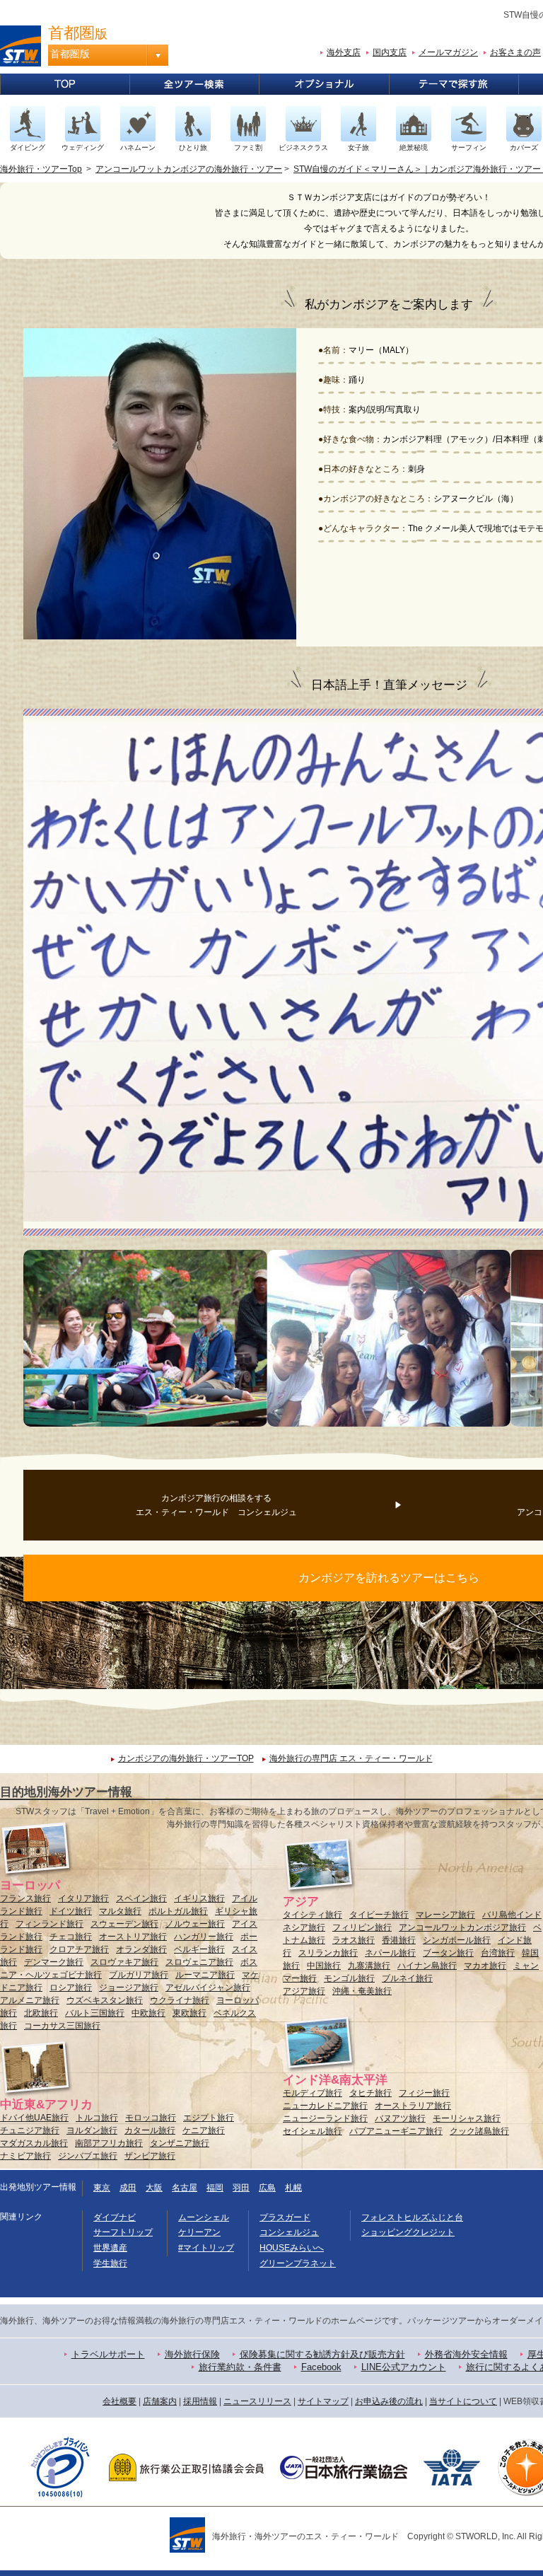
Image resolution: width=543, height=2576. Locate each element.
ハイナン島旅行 (427, 1966)
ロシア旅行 (71, 1988)
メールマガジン (448, 52)
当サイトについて (463, 2401)
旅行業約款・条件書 (240, 2367)
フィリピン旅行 (362, 1927)
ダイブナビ (115, 2217)
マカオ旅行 (485, 1966)
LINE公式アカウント (404, 2367)
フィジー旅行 (424, 2093)
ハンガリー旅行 (204, 1937)
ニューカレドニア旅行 (325, 2106)
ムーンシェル (204, 2217)
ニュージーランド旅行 (325, 2118)
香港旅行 (399, 1940)
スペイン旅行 (141, 1898)
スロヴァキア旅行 (124, 1962)
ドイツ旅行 (71, 1911)
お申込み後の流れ (389, 2401)
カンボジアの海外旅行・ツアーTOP (186, 1758)
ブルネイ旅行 (407, 1978)
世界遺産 (110, 2248)
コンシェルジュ (289, 2232)
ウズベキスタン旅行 (105, 2000)
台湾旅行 (498, 1953)
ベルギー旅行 (199, 1949)
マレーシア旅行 (445, 1915)
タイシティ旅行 (313, 1915)
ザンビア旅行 (150, 2156)
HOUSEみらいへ (292, 2248)
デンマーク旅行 (54, 1962)
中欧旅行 (148, 2013)
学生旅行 (110, 2263)
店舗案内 (160, 2401)
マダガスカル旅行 (34, 2143)
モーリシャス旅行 (467, 2118)
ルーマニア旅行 (205, 1975)
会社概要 (119, 2401)
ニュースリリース (257, 2401)
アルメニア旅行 (30, 2000)
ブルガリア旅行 (139, 1975)
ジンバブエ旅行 (88, 2156)
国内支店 (390, 52)
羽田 (241, 2188)
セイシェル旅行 (313, 2131)
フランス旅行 (25, 1898)
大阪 (154, 2188)
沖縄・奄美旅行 (362, 1991)
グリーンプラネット (298, 2263)
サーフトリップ (123, 2232)
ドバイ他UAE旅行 (34, 2118)
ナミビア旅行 (25, 2156)
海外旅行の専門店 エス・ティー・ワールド (351, 1758)
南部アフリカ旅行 (109, 2143)
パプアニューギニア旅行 (396, 2131)
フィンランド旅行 (49, 1924)
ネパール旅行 (390, 1953)
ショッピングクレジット (408, 2232)
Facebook (321, 2367)
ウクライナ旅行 (180, 2000)
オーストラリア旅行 (413, 2106)
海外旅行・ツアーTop (41, 169)
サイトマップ (323, 2401)
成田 (128, 2188)
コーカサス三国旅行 (62, 2026)
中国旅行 (324, 1966)
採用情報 (200, 2401)
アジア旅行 (304, 1991)
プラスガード (285, 2217)
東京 (102, 2188)
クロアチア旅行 (79, 1949)
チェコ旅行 (71, 1937)
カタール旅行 (150, 2130)
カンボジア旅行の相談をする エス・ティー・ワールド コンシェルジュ (216, 1505)
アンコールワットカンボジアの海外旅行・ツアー (189, 169)
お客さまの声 (515, 52)
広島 (267, 2188)
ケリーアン (199, 2232)
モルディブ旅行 (313, 2093)
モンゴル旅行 (349, 1978)
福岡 (215, 2188)
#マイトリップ (206, 2248)
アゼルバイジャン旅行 (208, 1988)
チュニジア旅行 (30, 2130)
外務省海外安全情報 (466, 2354)
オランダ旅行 (141, 1949)
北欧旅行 (41, 2013)
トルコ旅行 (97, 2118)
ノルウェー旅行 (195, 1924)
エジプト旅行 (209, 2118)
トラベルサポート (108, 2354)
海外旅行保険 (192, 2354)
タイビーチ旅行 (379, 1915)
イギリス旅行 (199, 1898)
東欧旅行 (189, 2013)
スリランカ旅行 (328, 1953)
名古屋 (185, 2188)
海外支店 (344, 52)
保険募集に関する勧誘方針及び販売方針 (322, 2354)
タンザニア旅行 (180, 2143)
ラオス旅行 (354, 1940)
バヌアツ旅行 (400, 2118)
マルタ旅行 (120, 1911)
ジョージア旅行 (129, 1988)
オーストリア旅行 (133, 1937)
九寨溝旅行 (369, 1966)
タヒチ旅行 (370, 2093)
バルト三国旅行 (95, 2013)
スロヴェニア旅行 (199, 1962)
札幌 (293, 2188)
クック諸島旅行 (479, 2131)
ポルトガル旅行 (178, 1911)
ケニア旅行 (204, 2130)
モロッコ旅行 (151, 2118)
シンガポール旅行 (457, 1940)
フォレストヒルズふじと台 (412, 2217)
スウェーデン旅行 (124, 1924)
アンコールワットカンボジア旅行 (462, 1927)
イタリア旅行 (83, 1898)
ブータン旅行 (448, 1953)
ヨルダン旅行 (92, 2130)
